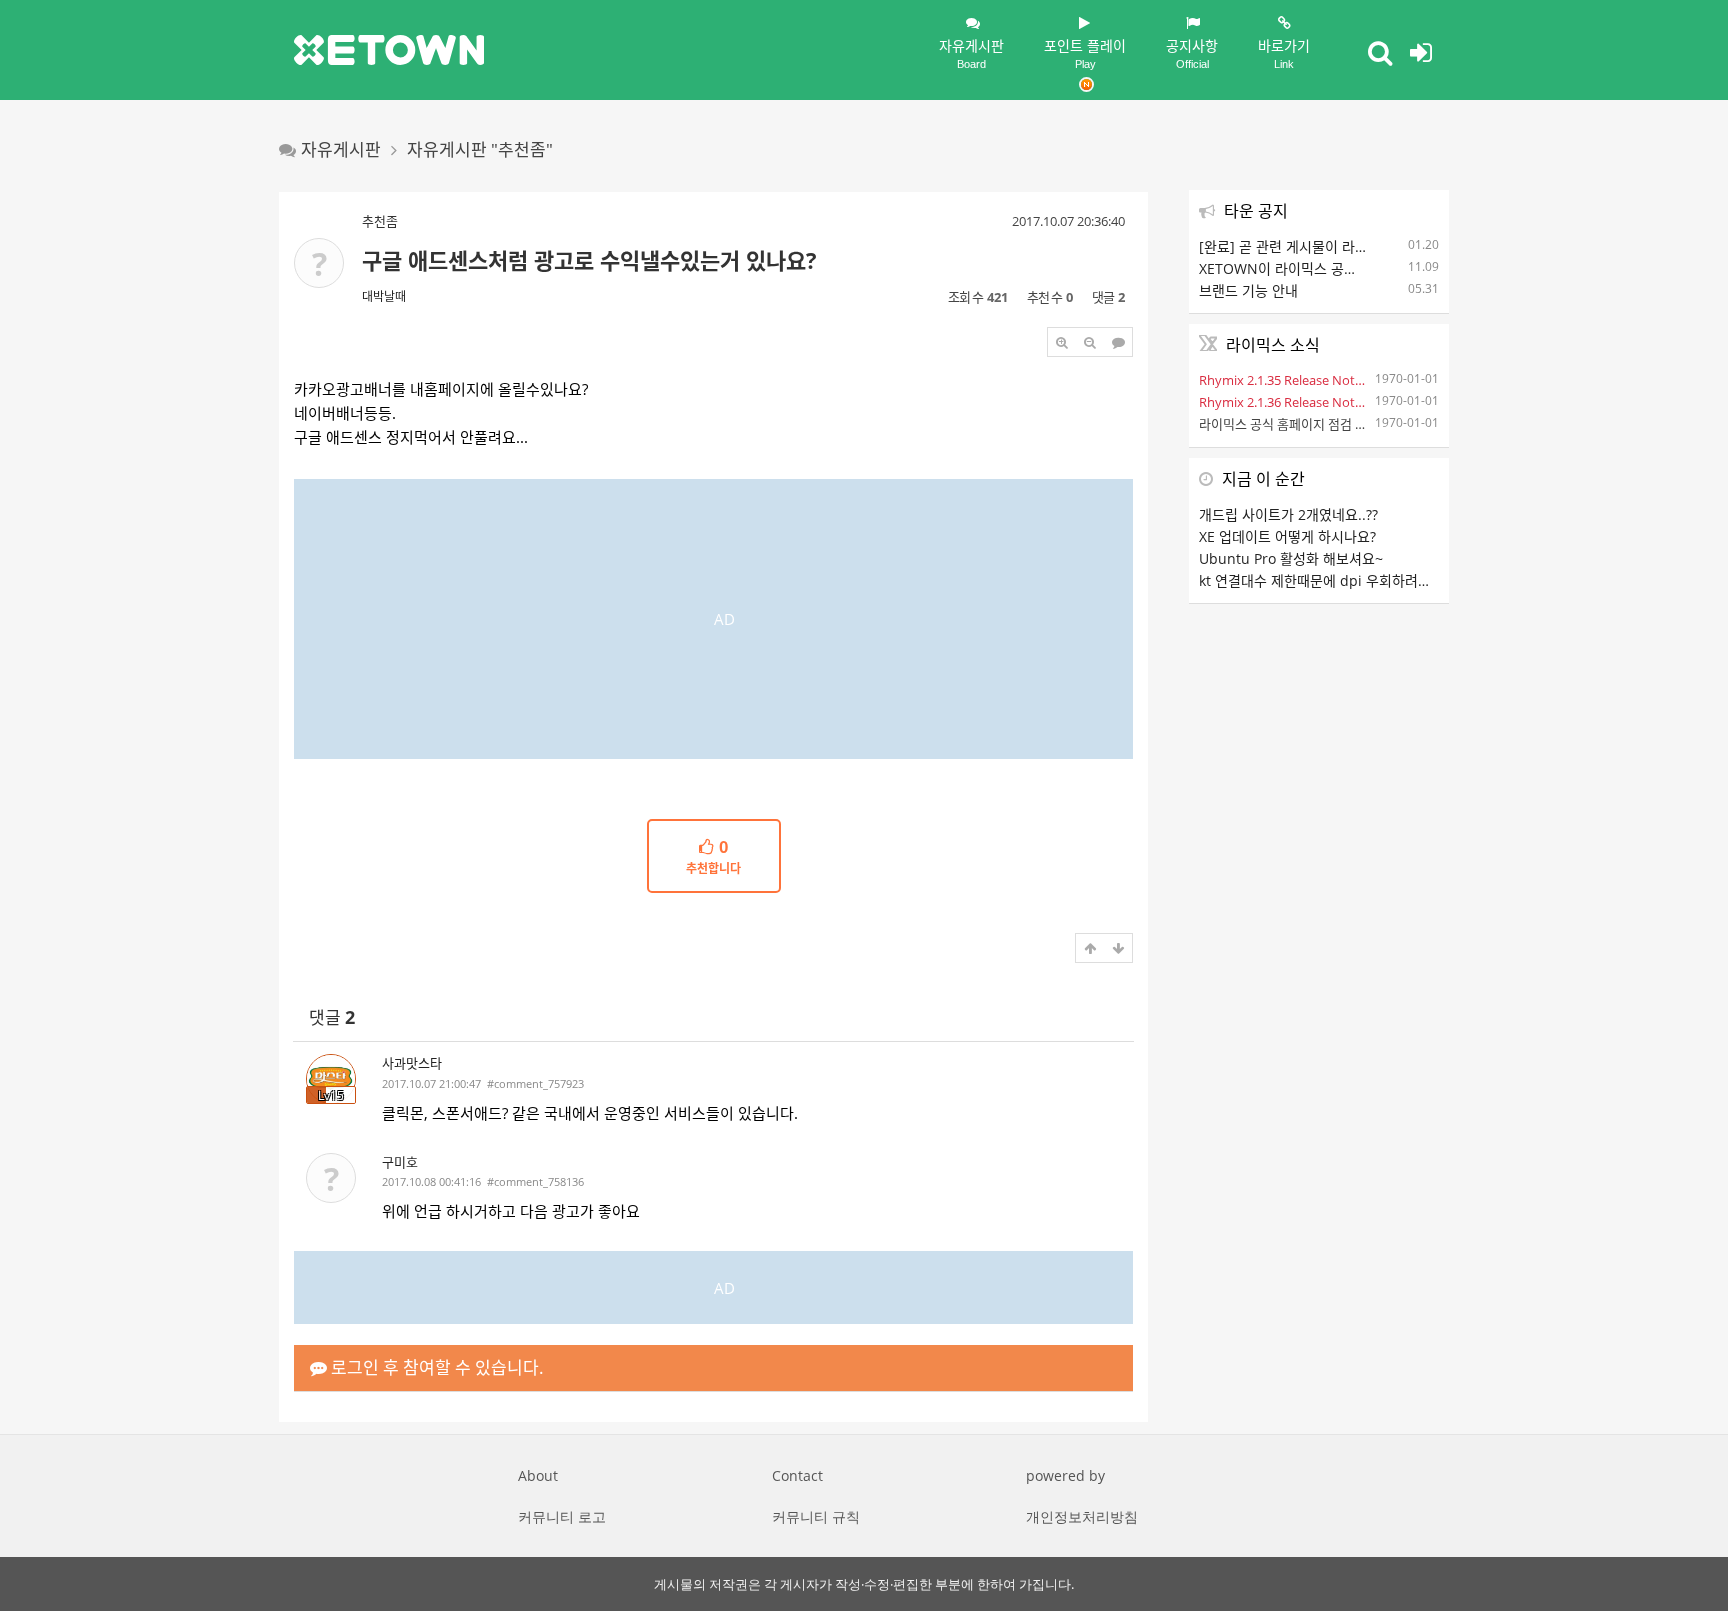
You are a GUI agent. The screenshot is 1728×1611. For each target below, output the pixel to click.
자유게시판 (971, 53)
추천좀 (380, 221)
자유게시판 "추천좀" (480, 149)
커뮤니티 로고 (562, 1516)
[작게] (1090, 342)
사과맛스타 (412, 1063)
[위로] (1090, 948)
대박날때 (384, 296)
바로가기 (1284, 53)
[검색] (1380, 52)
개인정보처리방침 (1082, 1516)
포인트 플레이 (1085, 53)
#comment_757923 (535, 1083)
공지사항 (1192, 53)
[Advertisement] (713, 619)
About (538, 1475)
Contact (797, 1475)
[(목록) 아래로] (1118, 948)
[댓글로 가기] (1118, 342)
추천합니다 (713, 858)
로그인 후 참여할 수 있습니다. (435, 1367)
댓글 (332, 1017)
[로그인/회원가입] (1421, 52)
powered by (1065, 1475)
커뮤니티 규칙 (816, 1516)
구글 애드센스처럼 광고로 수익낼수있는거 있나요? (589, 260)
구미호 (400, 1162)
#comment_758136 (535, 1181)
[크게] (1062, 342)
